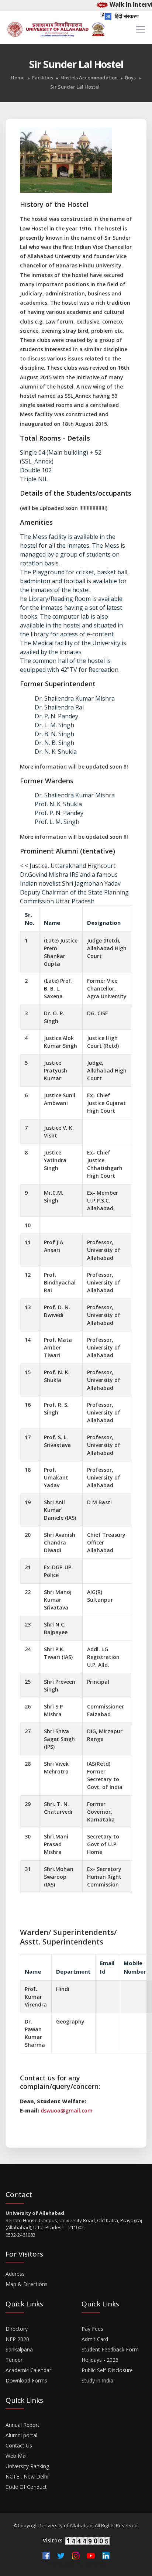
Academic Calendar (28, 2370)
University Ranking (27, 2466)
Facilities (43, 78)
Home (18, 78)
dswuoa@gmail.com (67, 2110)
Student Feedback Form (110, 2349)
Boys (130, 78)
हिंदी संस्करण (126, 16)
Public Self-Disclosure (107, 2370)
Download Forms (26, 2380)
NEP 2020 (17, 2339)
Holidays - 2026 (100, 2360)
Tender (14, 2360)
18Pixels (96, 2564)
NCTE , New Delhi (27, 2476)
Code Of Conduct (26, 2487)
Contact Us (19, 2445)
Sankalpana (19, 2349)
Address (15, 2274)
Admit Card (95, 2339)
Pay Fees (92, 2329)
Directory (17, 2329)
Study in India (97, 2380)
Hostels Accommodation (89, 78)
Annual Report (23, 2425)
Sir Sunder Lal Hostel (75, 87)
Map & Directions (27, 2284)
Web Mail (17, 2456)
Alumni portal (21, 2435)
